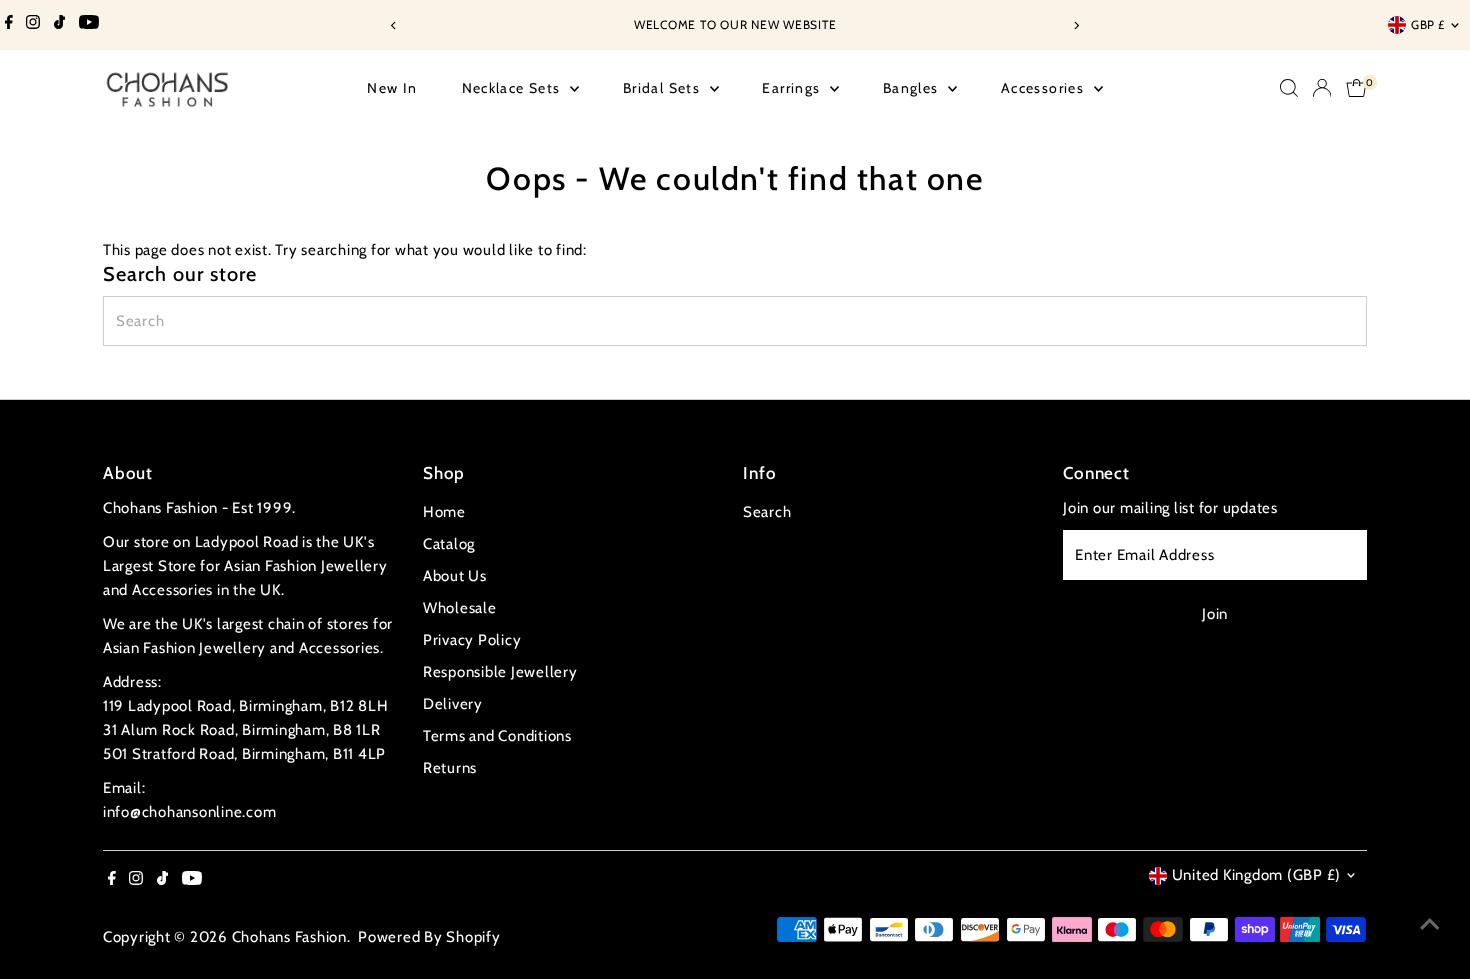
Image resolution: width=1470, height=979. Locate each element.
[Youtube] (89, 25)
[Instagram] (33, 25)
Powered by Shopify (429, 937)
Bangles (913, 88)
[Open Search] (1289, 88)
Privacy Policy (472, 640)
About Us (455, 576)
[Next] (1076, 25)
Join (1215, 614)
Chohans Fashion (289, 937)
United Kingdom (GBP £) (1257, 875)
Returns (450, 768)
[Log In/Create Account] (1322, 88)
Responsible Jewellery (500, 672)
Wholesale (460, 608)
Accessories (1045, 88)
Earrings (793, 88)
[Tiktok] (59, 25)
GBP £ (1428, 24)
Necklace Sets (514, 88)
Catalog (449, 544)
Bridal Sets (664, 88)
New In (392, 88)
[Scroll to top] (1430, 924)
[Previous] (394, 25)
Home (444, 512)
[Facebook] (9, 25)
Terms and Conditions (497, 736)
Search (767, 512)
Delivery (453, 704)
